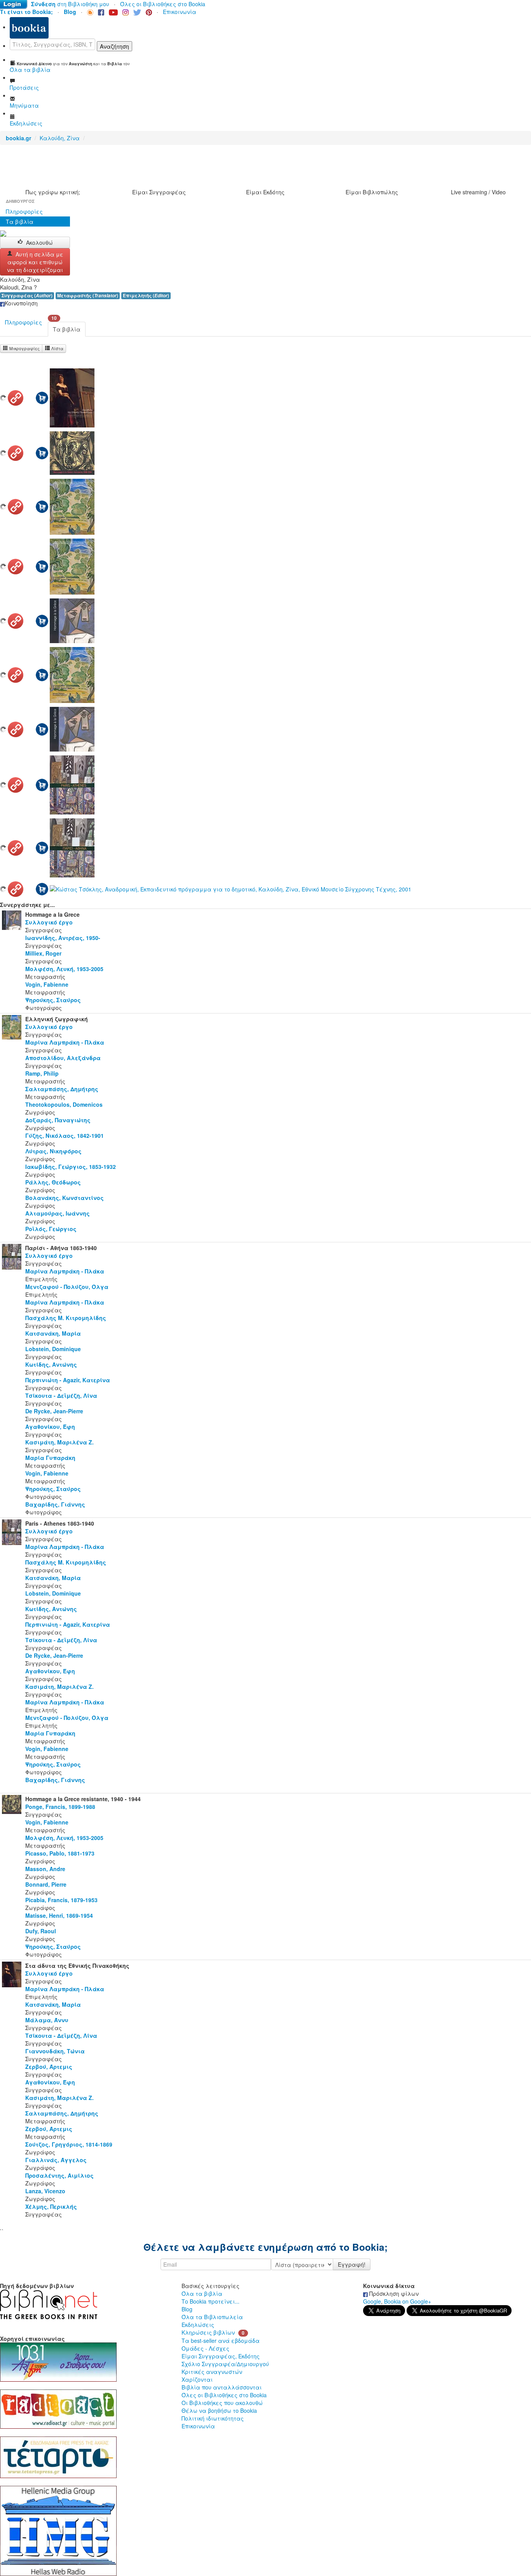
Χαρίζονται (197, 2379)
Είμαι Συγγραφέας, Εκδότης (221, 2356)
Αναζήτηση (114, 46)
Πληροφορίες (24, 211)
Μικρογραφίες (24, 348)
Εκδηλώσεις (198, 2325)
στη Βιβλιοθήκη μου (70, 4)
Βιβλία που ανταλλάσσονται (222, 2387)
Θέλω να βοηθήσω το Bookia (219, 2410)
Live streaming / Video (478, 192)
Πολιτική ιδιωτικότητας (213, 2418)
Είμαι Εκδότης (265, 192)
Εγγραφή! (352, 2264)
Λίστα (57, 348)
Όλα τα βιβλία (202, 2293)
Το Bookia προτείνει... (210, 2301)
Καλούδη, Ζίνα (60, 138)
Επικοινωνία (180, 12)
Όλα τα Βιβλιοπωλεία (212, 2317)
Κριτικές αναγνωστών (212, 2372)
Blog (187, 2309)
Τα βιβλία (20, 221)
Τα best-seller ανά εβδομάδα (221, 2341)
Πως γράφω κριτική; (53, 192)
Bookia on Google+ (408, 2301)
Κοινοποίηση (21, 303)
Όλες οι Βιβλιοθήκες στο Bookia (163, 4)
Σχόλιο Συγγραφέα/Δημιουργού (225, 2364)
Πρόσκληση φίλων (393, 2293)
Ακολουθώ (39, 242)
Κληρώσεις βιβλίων (208, 2332)
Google (372, 2301)
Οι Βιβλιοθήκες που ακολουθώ (222, 2403)
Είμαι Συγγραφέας (159, 192)
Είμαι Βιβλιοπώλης (372, 192)
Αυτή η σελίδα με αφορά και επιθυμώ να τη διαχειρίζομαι (35, 262)
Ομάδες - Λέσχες (205, 2348)
